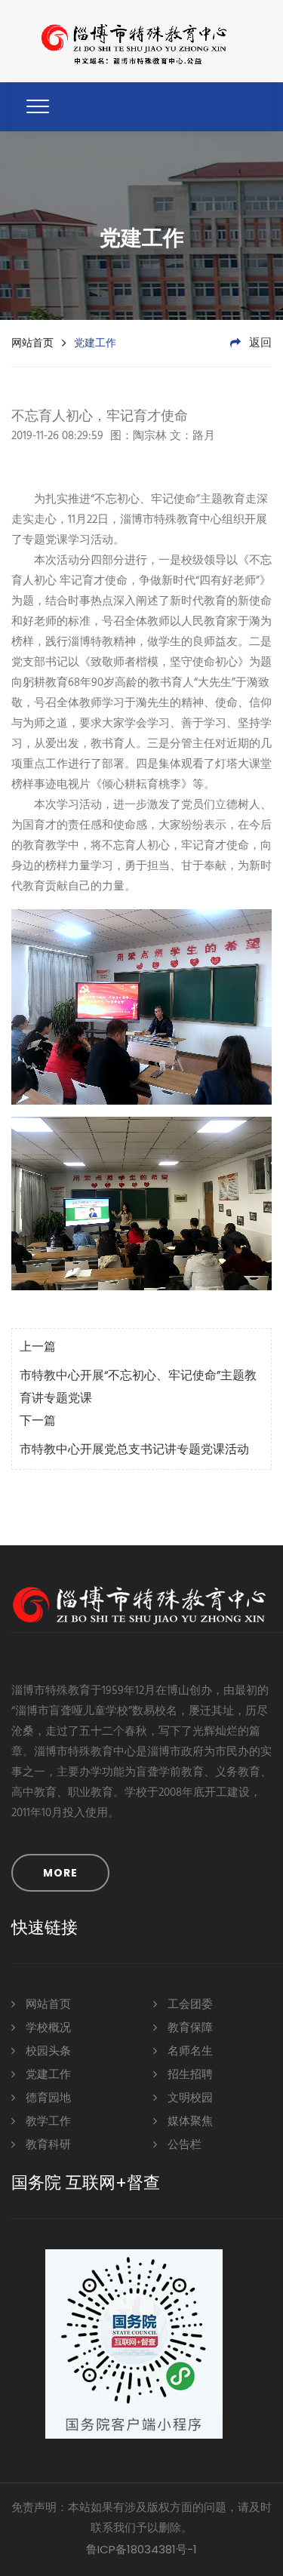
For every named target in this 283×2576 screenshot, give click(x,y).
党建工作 (47, 2075)
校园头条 (47, 2052)
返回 (259, 343)
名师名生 (189, 2052)
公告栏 (183, 2145)
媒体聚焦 (189, 2122)
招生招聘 (189, 2075)
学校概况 (47, 2028)
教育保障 (189, 2028)
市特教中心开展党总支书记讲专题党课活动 (134, 1450)
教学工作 (47, 2122)
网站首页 (32, 343)
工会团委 (189, 2005)
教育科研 (47, 2145)
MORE (60, 1873)
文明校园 (189, 2098)
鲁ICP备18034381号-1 (141, 2549)
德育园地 (47, 2098)
